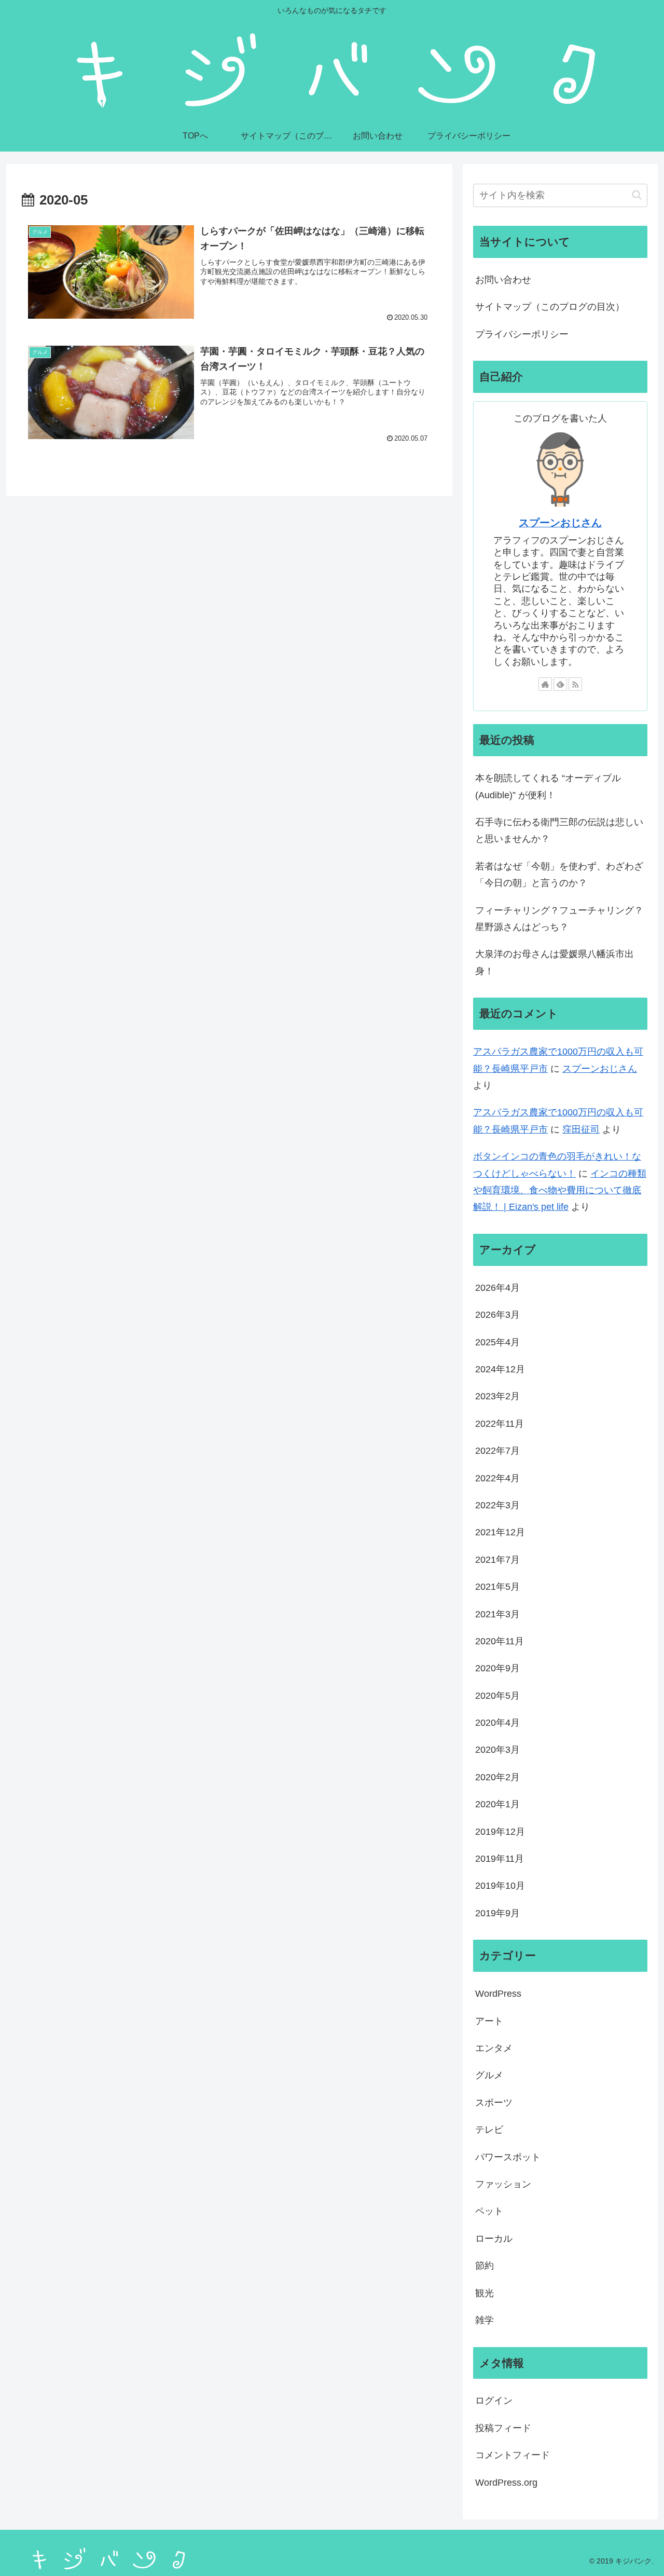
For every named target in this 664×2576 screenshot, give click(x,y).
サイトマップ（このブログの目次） (550, 307)
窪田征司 (581, 1129)
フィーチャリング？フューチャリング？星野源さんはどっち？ (559, 919)
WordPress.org (506, 2483)
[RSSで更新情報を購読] (575, 684)
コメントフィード (513, 2455)
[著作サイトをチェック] (545, 684)
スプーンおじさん (560, 523)
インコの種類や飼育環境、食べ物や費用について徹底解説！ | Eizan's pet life (560, 1190)
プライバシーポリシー (522, 334)
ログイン (494, 2401)
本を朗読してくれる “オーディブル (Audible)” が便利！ (548, 786)
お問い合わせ (503, 280)
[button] (637, 195)
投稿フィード (503, 2428)
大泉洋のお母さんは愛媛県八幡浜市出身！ (555, 962)
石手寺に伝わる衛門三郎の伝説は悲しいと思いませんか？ (559, 830)
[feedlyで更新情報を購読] (560, 684)
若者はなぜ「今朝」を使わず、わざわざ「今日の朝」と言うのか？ (559, 875)
